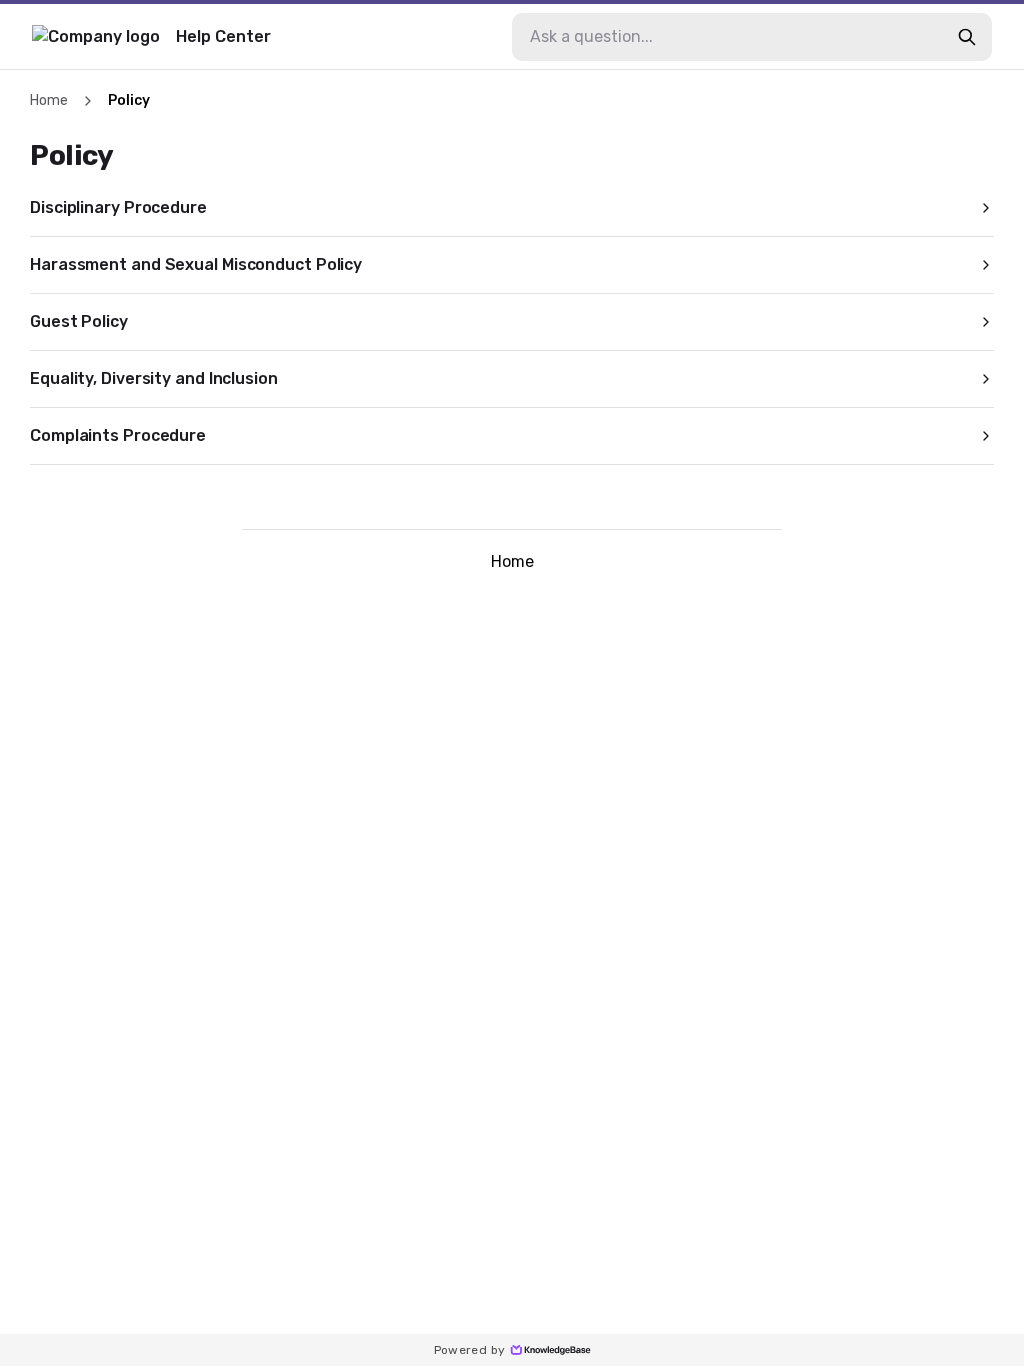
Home (49, 100)
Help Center (223, 36)
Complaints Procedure (118, 435)
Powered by (470, 1350)
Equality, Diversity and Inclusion (154, 378)
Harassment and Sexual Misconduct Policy (196, 264)
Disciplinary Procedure (118, 207)
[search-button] (967, 37)
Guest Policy (79, 321)
